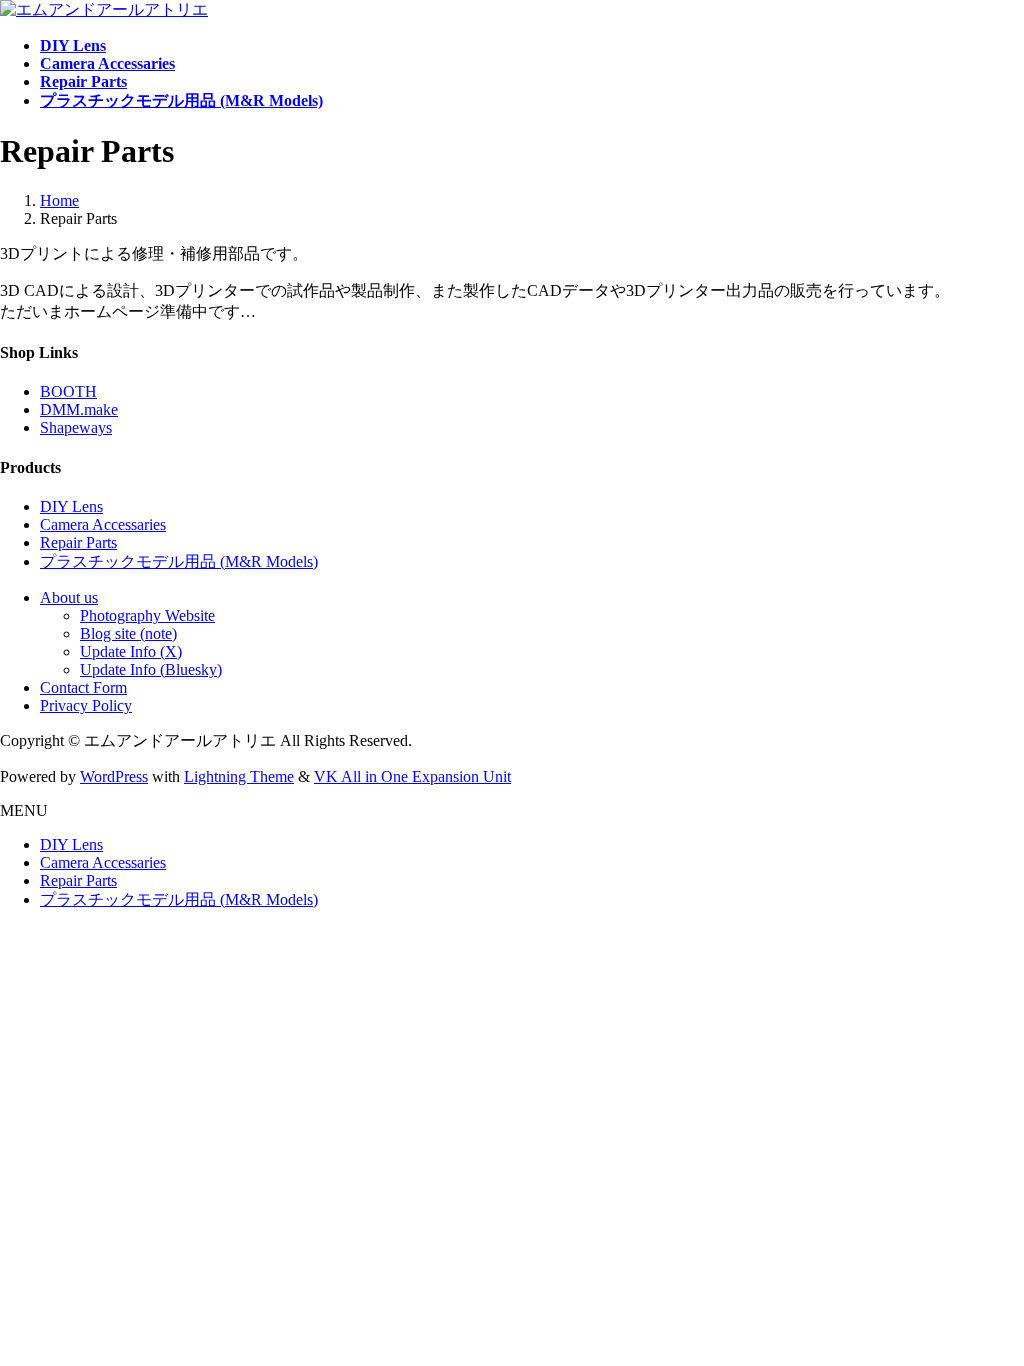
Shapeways (76, 427)
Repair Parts (78, 542)
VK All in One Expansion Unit (412, 776)
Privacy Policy (86, 705)
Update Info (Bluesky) (151, 669)
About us (69, 597)
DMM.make (79, 409)
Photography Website (147, 615)
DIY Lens (71, 506)
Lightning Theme (239, 776)
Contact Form (83, 687)
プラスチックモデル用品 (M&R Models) (179, 561)
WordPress (114, 776)
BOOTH (68, 391)
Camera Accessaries (103, 524)
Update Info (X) (131, 651)
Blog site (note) (128, 633)
